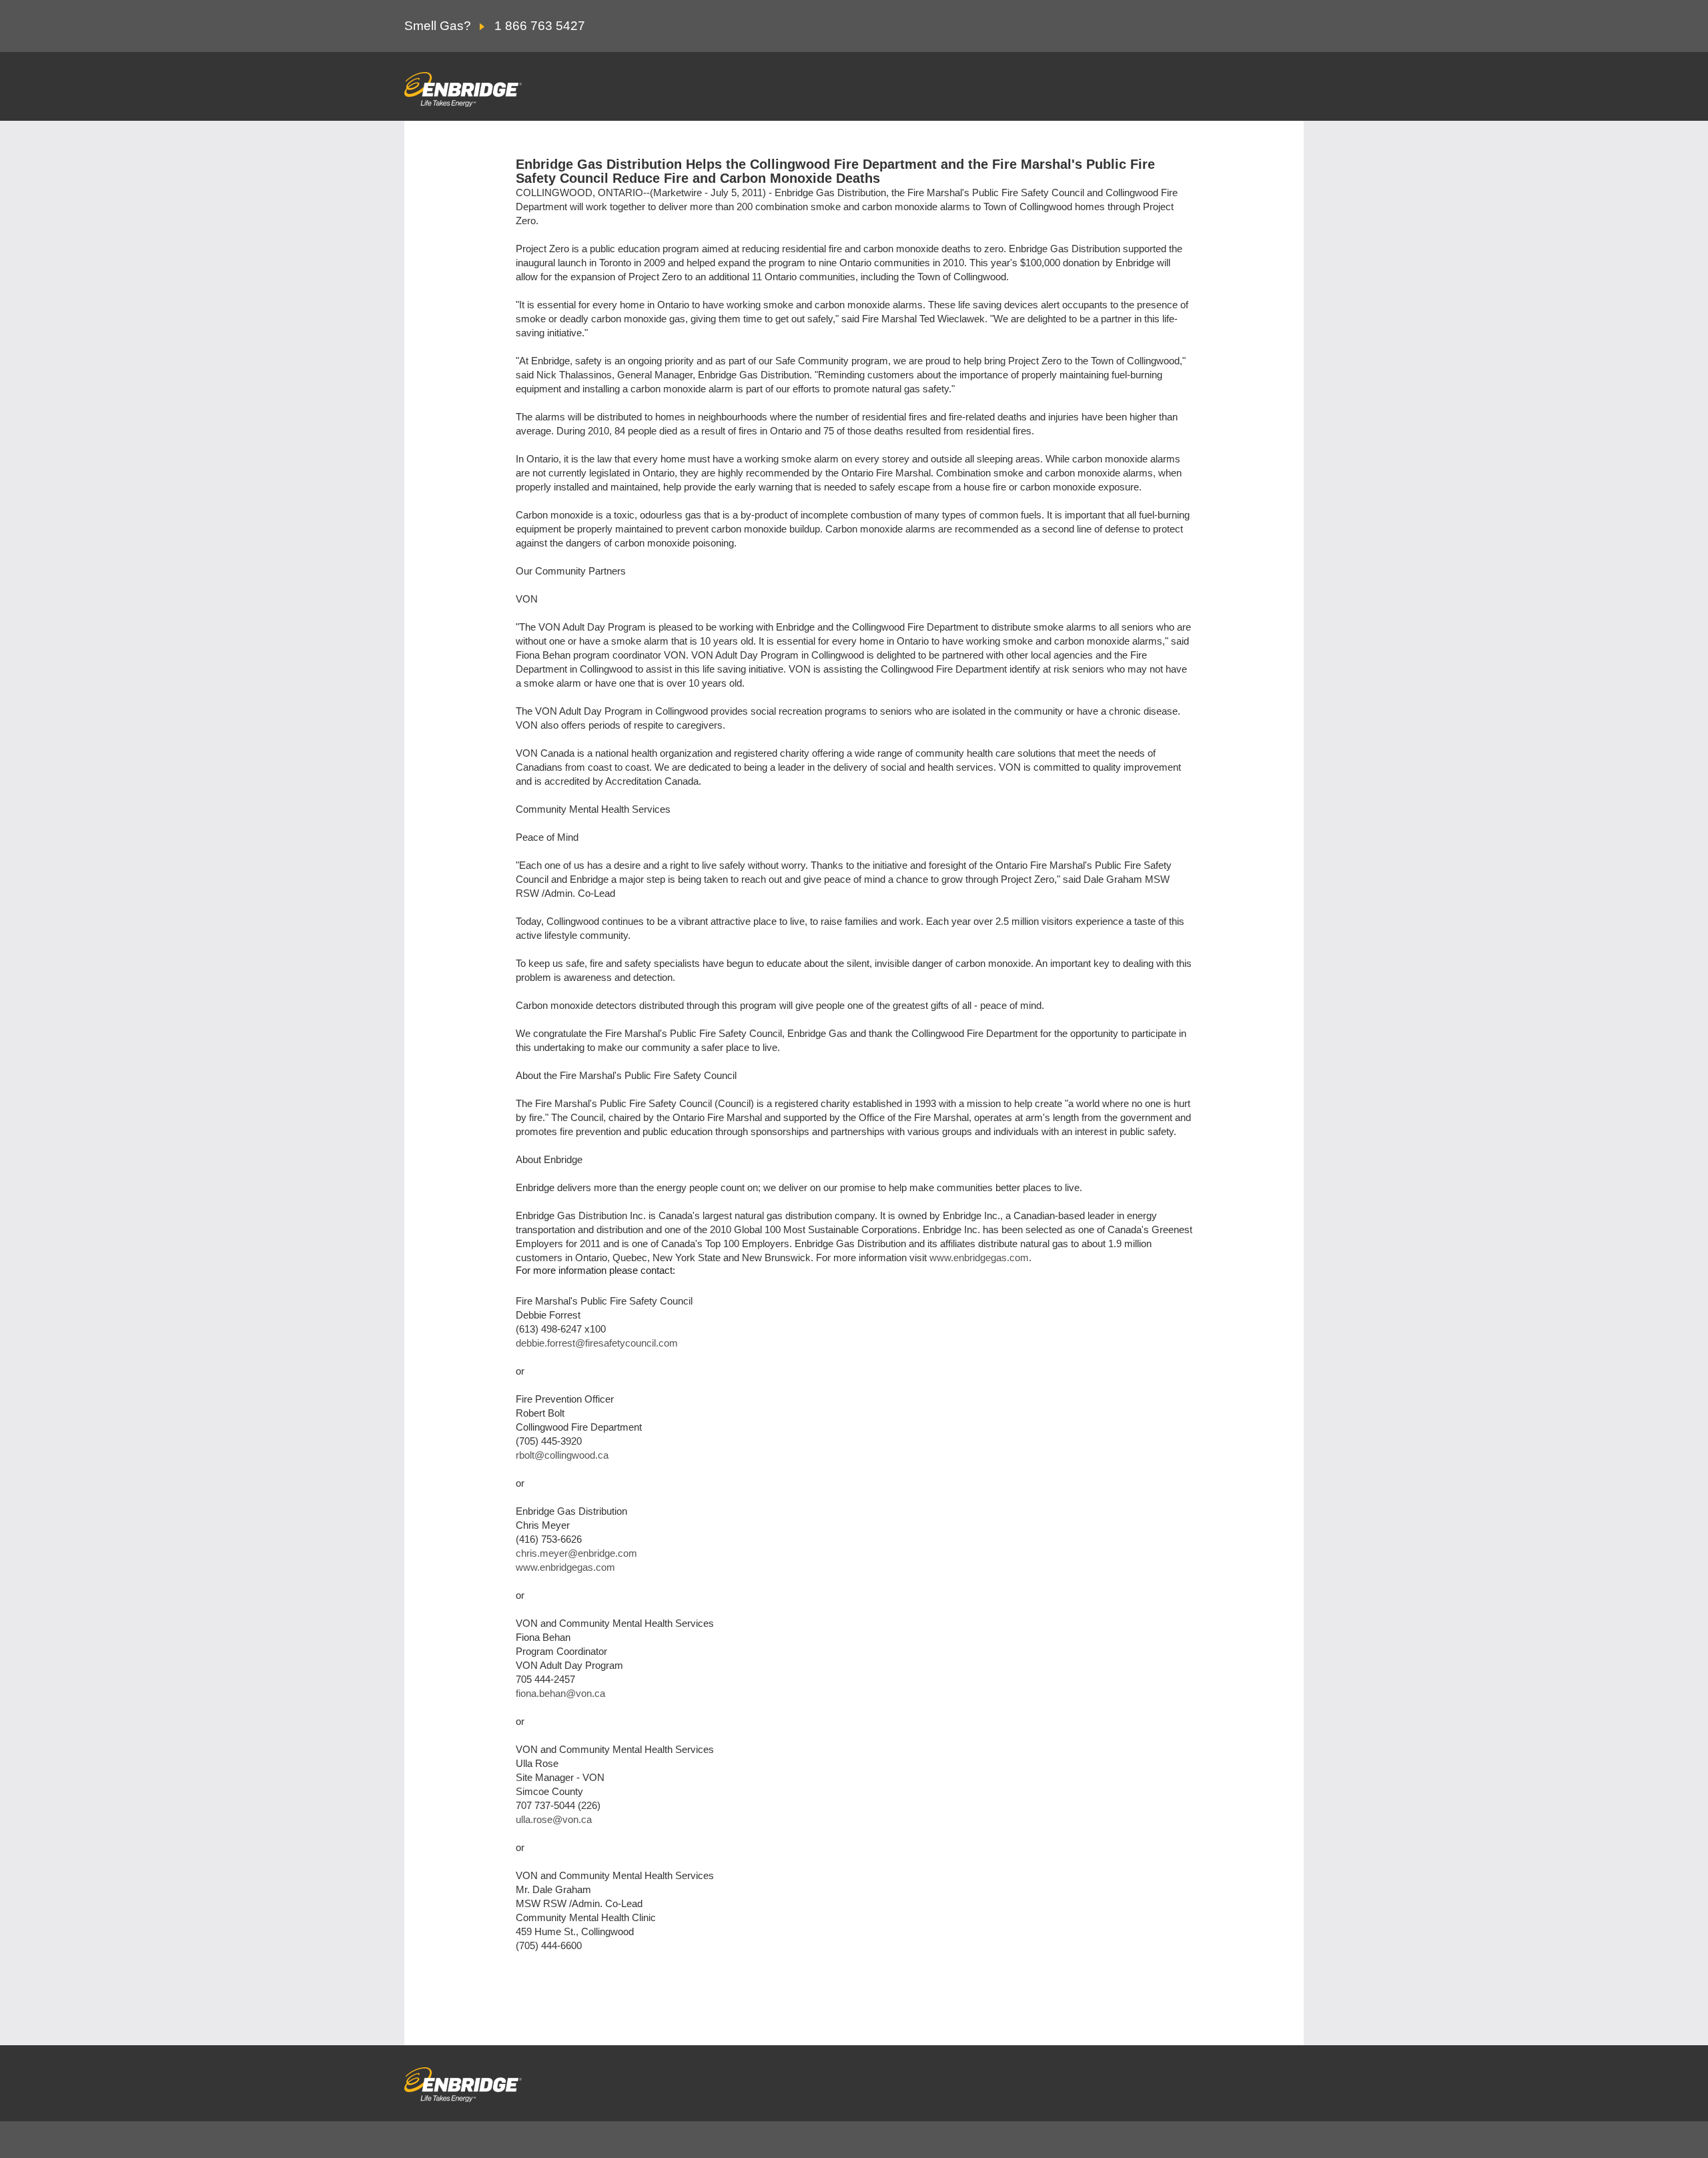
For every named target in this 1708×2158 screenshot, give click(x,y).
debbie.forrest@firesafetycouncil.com (597, 1343)
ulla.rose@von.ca (554, 1819)
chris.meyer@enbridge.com (576, 1553)
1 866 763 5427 (540, 26)
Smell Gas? (439, 26)
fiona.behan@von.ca (560, 1693)
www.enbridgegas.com (979, 1257)
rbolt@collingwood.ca (562, 1455)
